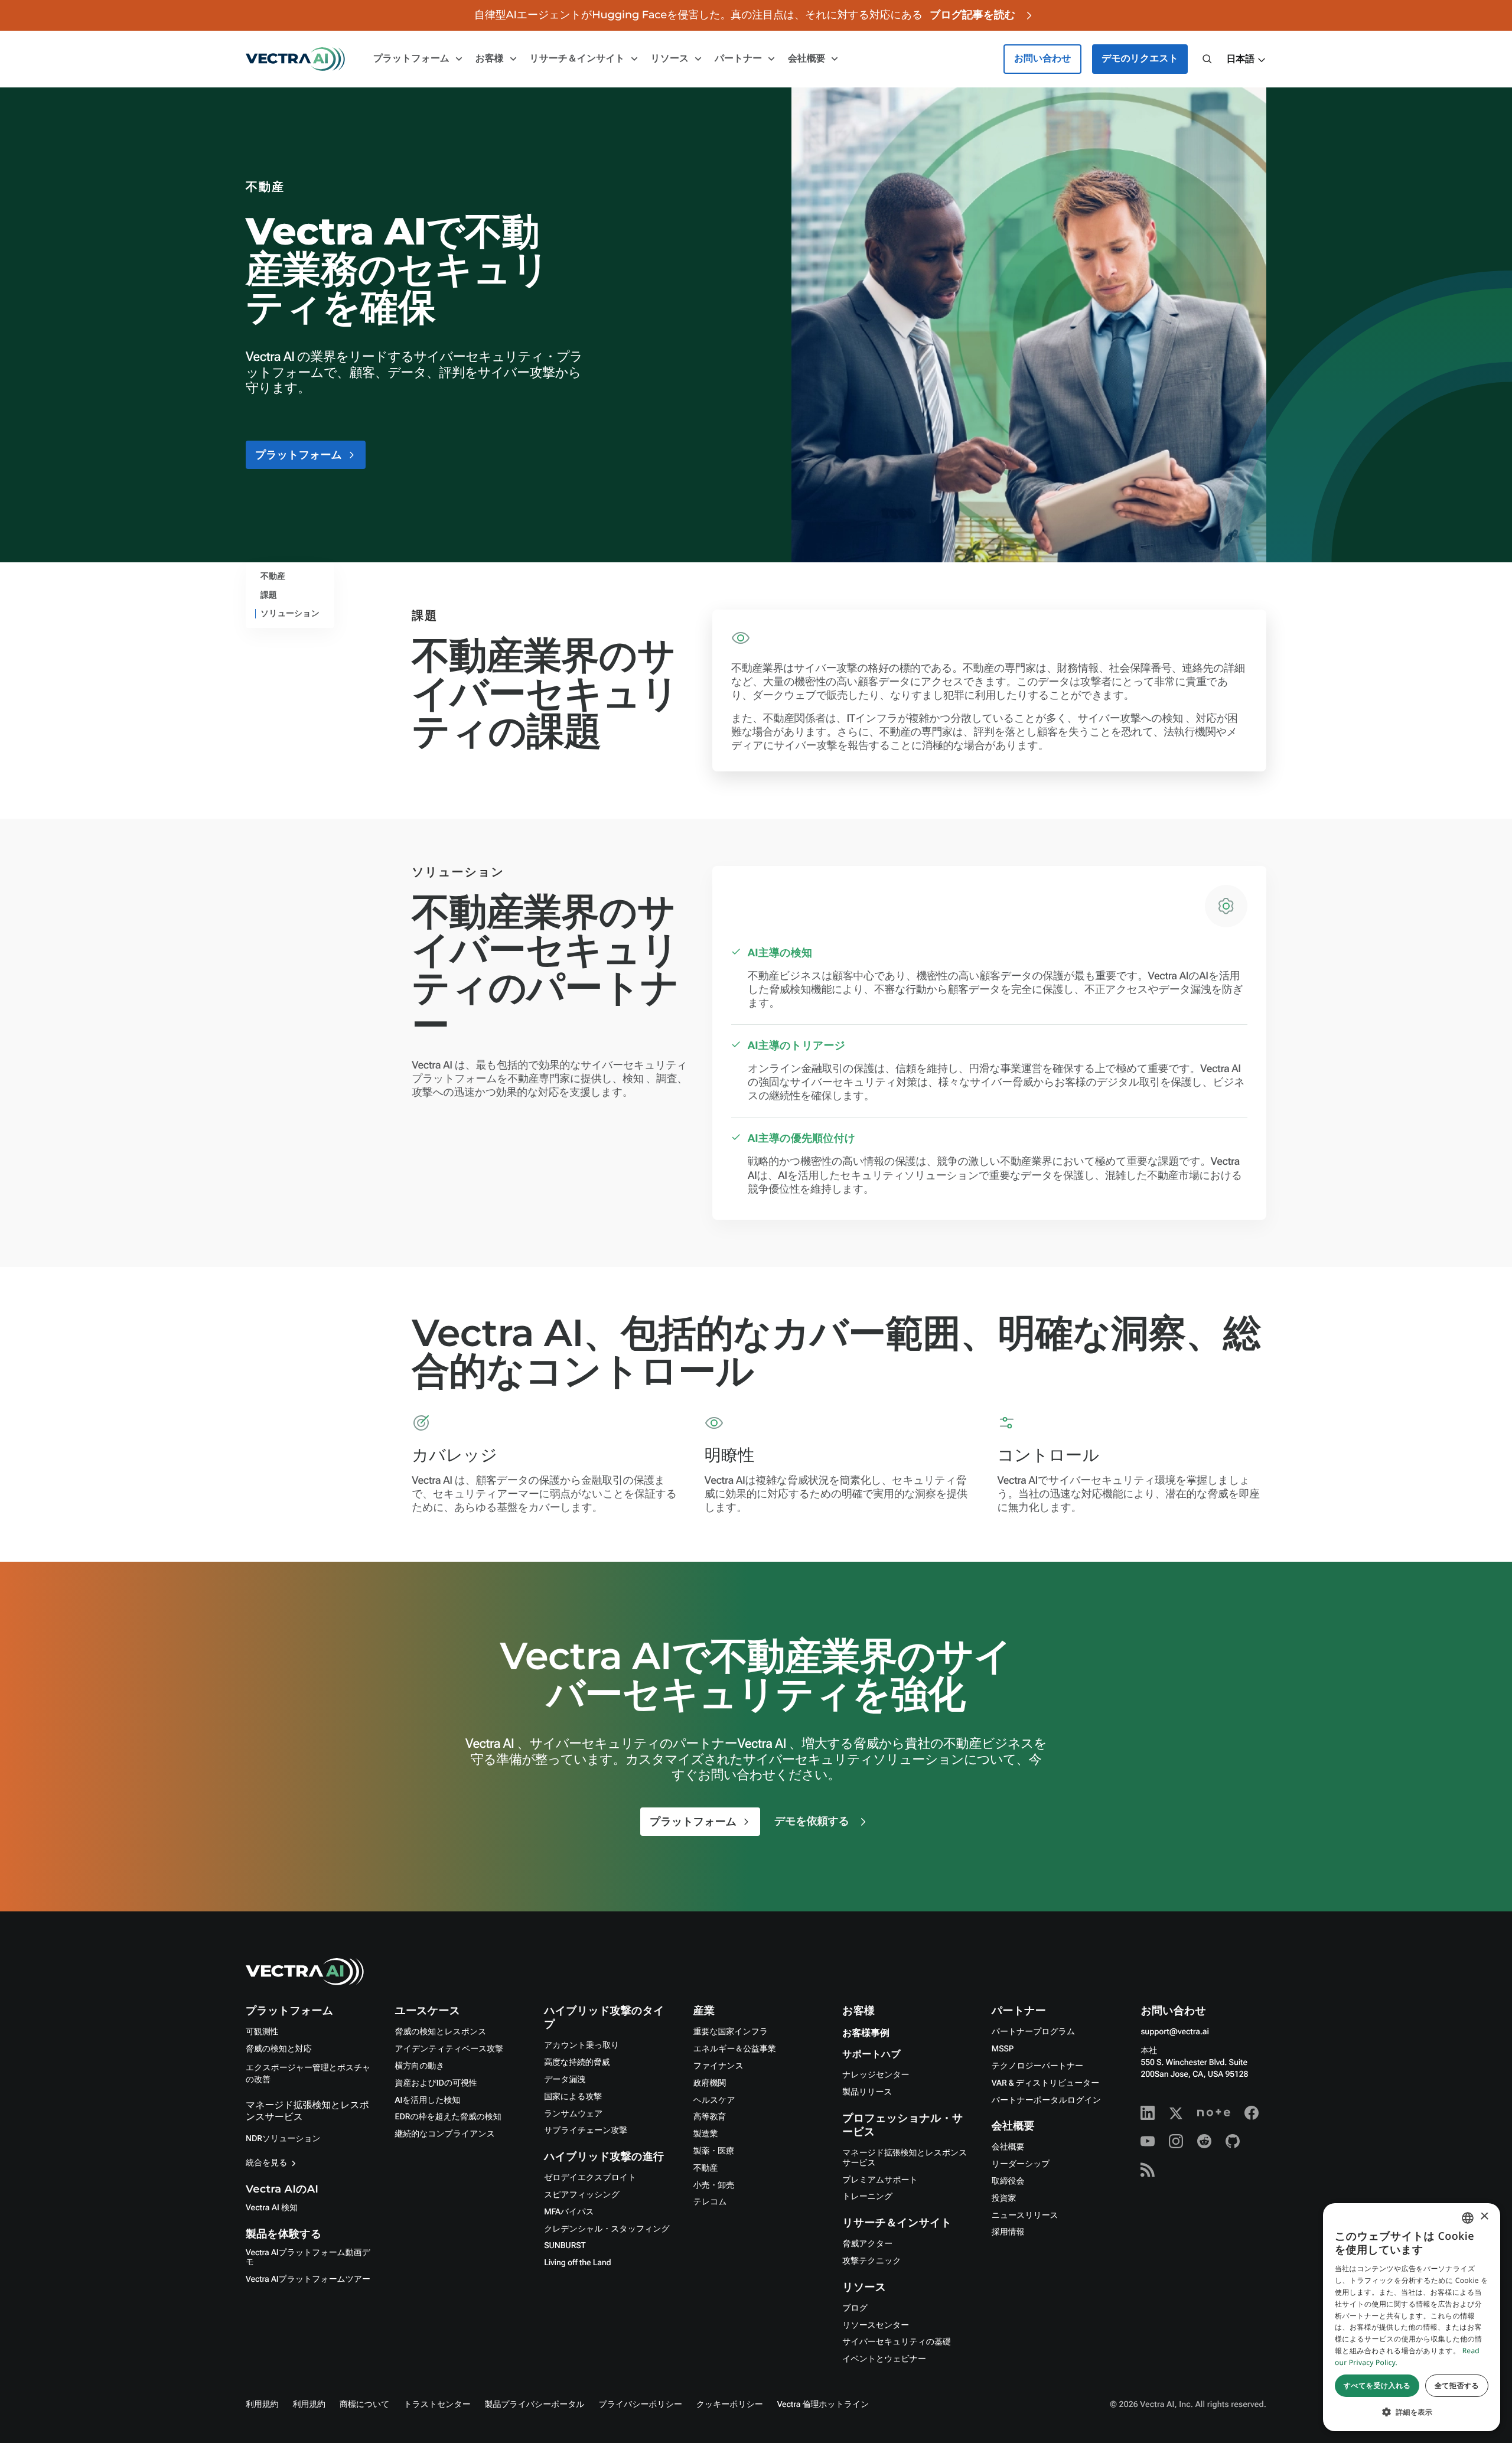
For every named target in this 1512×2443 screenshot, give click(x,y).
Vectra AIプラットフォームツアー (308, 2279)
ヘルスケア (714, 2100)
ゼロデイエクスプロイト (590, 2178)
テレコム (710, 2202)
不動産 (706, 2168)
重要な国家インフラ (731, 2032)
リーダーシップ (1021, 2164)
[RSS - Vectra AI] (1148, 2170)
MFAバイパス (569, 2212)
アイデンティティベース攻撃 (449, 2049)
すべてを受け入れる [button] (1377, 2385)
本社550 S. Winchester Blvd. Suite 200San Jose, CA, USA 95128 (1194, 2063)
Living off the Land (577, 2263)
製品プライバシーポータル (535, 2405)
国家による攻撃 (573, 2097)
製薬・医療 (714, 2151)
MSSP (1003, 2049)
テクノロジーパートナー (1037, 2066)
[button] (1246, 60)
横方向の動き (420, 2066)
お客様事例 (866, 2033)
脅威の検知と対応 (279, 2049)
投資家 (1004, 2198)
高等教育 (710, 2117)
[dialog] (1412, 2317)
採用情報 (1008, 2232)
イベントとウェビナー (884, 2359)
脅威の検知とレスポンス (441, 2032)
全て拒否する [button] (1457, 2385)
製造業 (706, 2134)
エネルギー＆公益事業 (735, 2049)
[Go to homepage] (295, 59)
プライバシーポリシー (641, 2405)
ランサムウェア (573, 2114)
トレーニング (867, 2197)
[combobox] (1468, 2218)
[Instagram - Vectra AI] (1176, 2141)
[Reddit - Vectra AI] (1204, 2141)
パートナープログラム (1033, 2032)
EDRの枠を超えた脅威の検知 (448, 2117)
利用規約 (262, 2405)
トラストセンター (437, 2405)
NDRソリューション (283, 2139)
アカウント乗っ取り (581, 2045)
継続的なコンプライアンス (445, 2134)
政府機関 (710, 2083)
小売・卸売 (714, 2185)
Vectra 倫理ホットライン (823, 2405)
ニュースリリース (1025, 2216)
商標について (364, 2405)
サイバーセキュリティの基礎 (896, 2342)
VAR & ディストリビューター (1045, 2083)
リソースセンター (876, 2325)
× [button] (1484, 2217)
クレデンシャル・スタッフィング (607, 2229)
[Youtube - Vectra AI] (1148, 2141)
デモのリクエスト (1140, 59)
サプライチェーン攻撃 (586, 2131)
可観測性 (262, 2032)
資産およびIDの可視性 (436, 2083)
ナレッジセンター (876, 2075)
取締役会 (1008, 2181)
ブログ (855, 2308)
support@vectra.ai (1174, 2032)
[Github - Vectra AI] (1233, 2141)
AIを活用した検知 (428, 2100)
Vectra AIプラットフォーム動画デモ (308, 2258)
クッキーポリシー (730, 2405)
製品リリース (867, 2092)
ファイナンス (718, 2066)
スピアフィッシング (582, 2195)
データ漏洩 (565, 2080)
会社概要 (1008, 2147)
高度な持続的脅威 (577, 2063)
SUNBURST (565, 2246)
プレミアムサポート (880, 2180)
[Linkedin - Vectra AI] (1148, 2113)
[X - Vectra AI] (1176, 2113)
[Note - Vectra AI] (1214, 2113)
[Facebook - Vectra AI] (1252, 2113)
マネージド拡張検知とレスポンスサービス (905, 2158)
